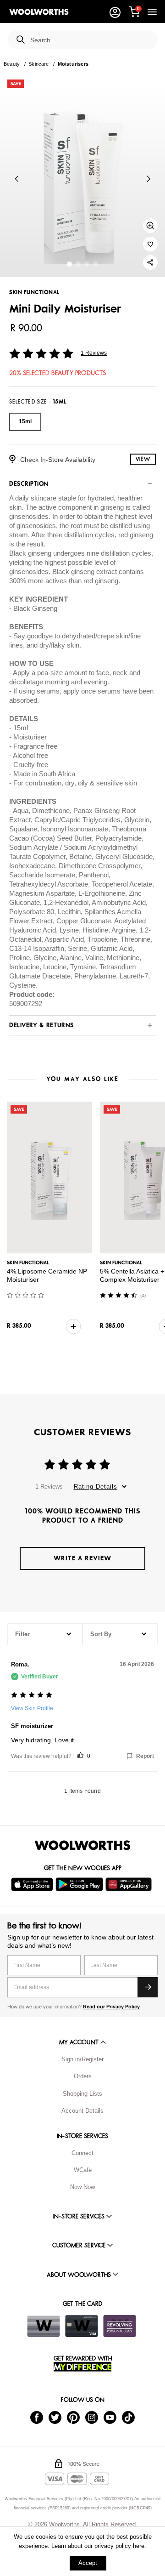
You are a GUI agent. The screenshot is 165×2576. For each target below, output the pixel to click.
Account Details (82, 2111)
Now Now (82, 2187)
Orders (83, 2076)
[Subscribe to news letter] (148, 1987)
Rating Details (96, 1487)
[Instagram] (92, 2417)
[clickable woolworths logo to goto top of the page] (82, 1845)
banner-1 (78, 264)
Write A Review (82, 1558)
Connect (82, 2153)
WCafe (83, 2170)
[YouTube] (110, 2417)
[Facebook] (37, 2417)
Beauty (12, 64)
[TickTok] (128, 2417)
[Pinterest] (73, 2417)
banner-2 (87, 264)
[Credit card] (82, 2326)
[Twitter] (55, 2417)
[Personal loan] (120, 2326)
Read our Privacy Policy (111, 2007)
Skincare (38, 64)
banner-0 (69, 264)
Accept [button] (88, 2563)
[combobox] (90, 40)
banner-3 (96, 264)
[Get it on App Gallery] (130, 1884)
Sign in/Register (82, 2059)
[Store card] (44, 2326)
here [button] (139, 2546)
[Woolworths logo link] (39, 12)
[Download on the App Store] (33, 1884)
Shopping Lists (82, 2094)
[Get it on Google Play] (80, 1884)
